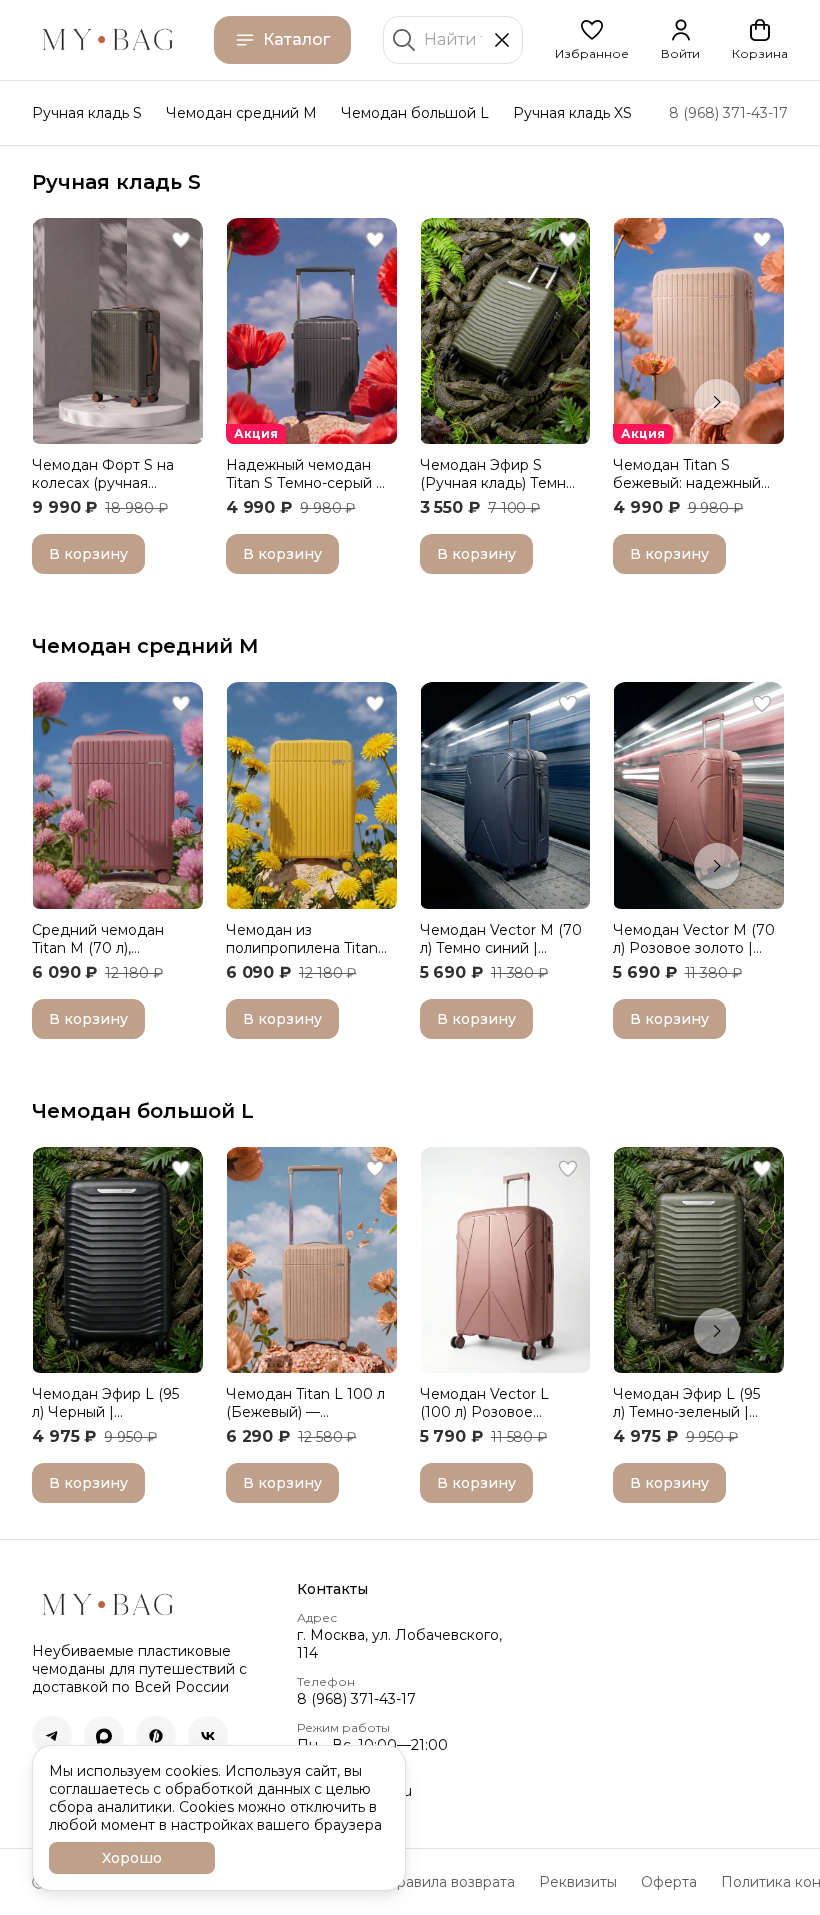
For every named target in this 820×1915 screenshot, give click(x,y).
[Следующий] (717, 402)
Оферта (669, 1882)
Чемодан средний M (241, 113)
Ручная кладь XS (572, 113)
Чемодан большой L (415, 113)
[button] (592, 40)
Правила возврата (450, 1882)
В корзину (88, 554)
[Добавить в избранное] (181, 240)
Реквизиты (578, 1882)
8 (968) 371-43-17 (356, 1699)
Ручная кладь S (87, 113)
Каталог (296, 39)
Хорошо (132, 1858)
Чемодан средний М (145, 646)
